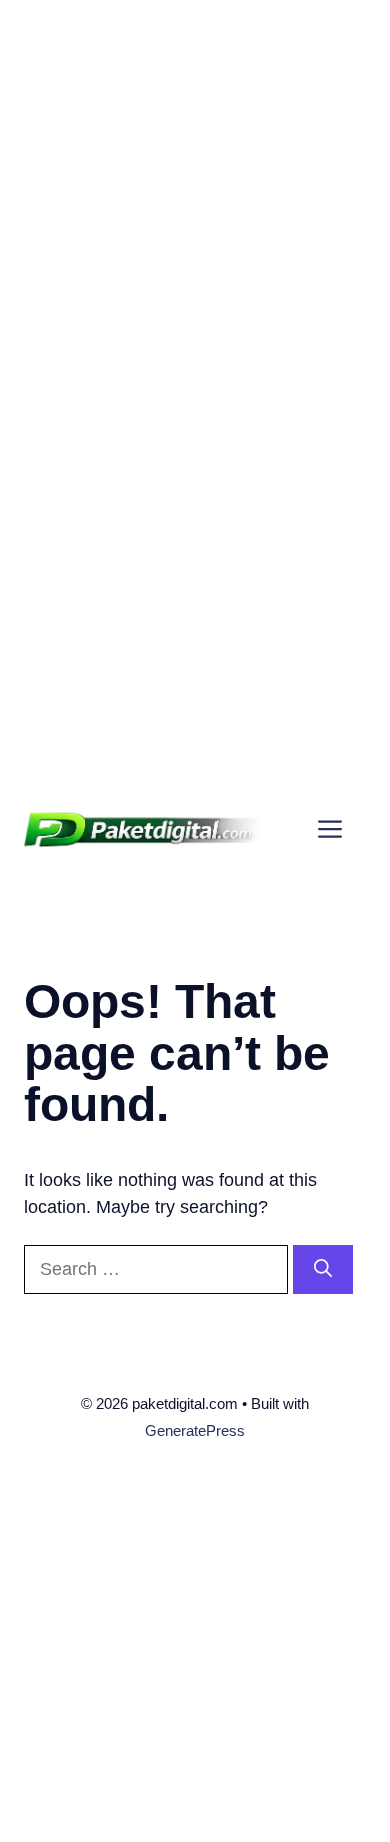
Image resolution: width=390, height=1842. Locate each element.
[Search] (323, 1269)
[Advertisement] (195, 195)
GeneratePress (195, 1430)
